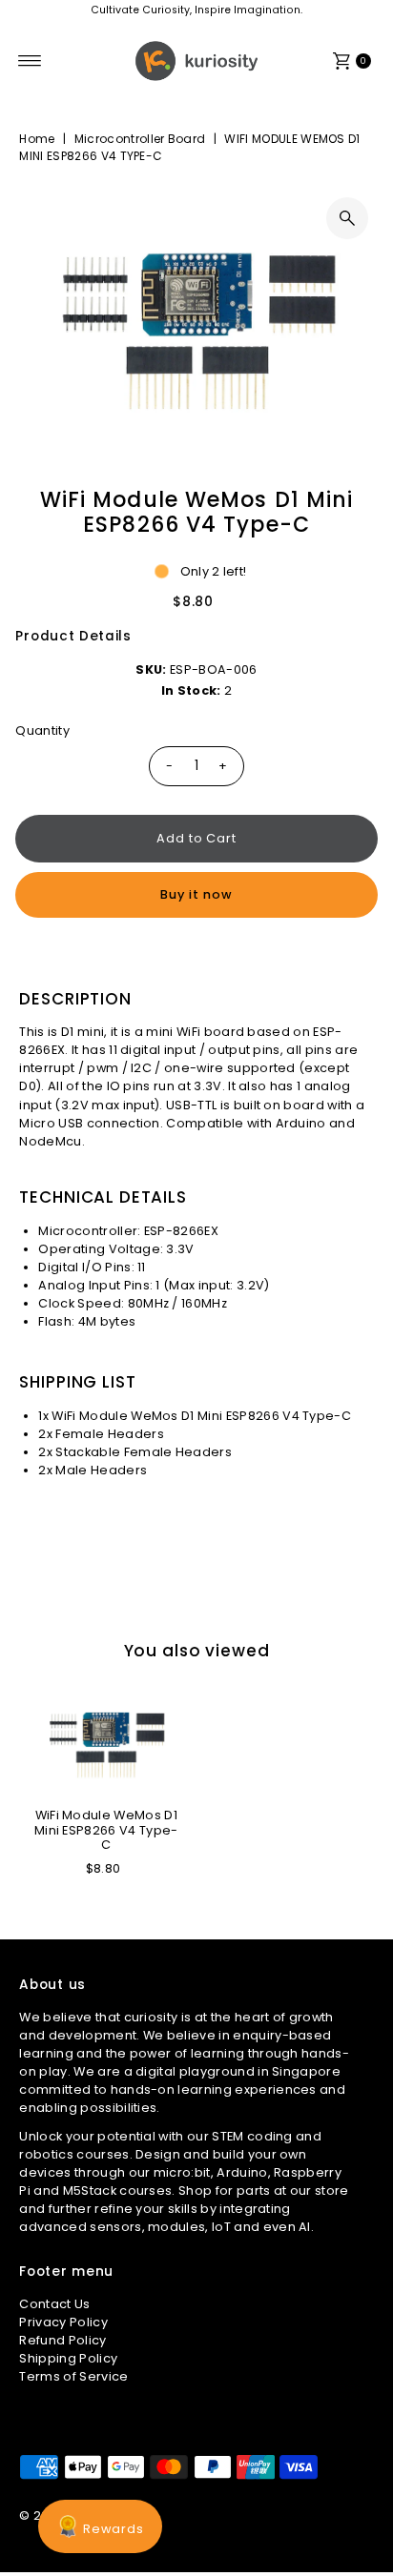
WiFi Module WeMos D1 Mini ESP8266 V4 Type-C (106, 1830)
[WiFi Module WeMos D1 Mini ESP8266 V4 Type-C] (106, 1742)
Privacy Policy (63, 2322)
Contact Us (54, 2304)
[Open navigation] (30, 61)
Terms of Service (73, 2376)
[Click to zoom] (347, 218)
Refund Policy (62, 2340)
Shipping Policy (68, 2358)
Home (37, 139)
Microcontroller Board (140, 139)
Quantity (42, 730)
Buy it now (196, 894)
